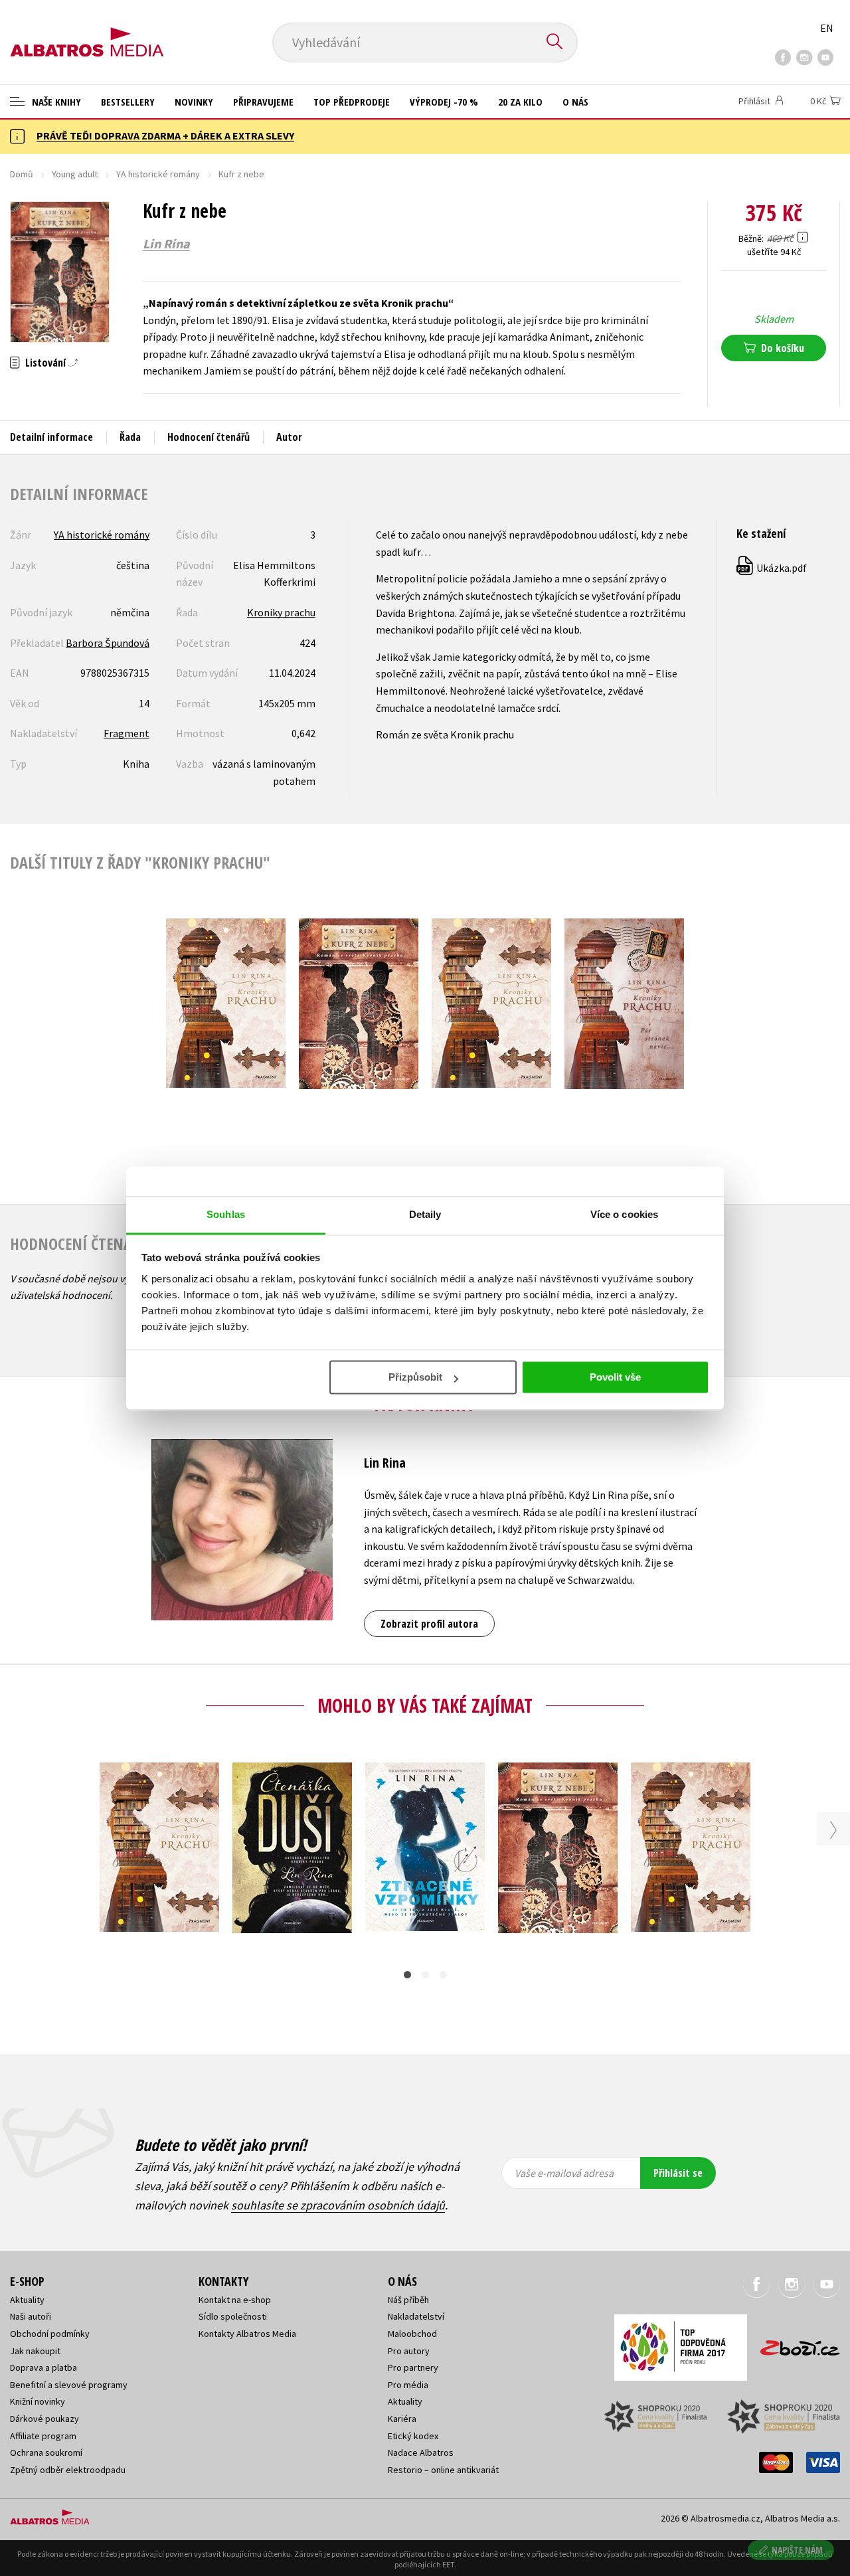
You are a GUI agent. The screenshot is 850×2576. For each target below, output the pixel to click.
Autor (289, 437)
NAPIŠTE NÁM (797, 2550)
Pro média (408, 2385)
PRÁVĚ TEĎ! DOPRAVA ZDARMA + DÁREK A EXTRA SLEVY (165, 135)
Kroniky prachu (281, 612)
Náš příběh (408, 2300)
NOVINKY (194, 102)
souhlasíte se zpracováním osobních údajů (338, 2205)
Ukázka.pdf (772, 568)
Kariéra (402, 2419)
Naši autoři (31, 2316)
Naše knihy (55, 102)
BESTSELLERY (128, 102)
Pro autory (409, 2351)
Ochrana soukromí (46, 2452)
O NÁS (575, 102)
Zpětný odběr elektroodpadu (68, 2470)
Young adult (75, 174)
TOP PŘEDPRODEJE (352, 102)
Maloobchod (412, 2334)
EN (827, 28)
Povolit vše (615, 1377)
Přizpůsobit (415, 1377)
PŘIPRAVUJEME (263, 102)
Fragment (127, 733)
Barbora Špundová (108, 643)
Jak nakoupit (35, 2351)
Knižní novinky (38, 2401)
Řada (130, 437)
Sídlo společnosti (233, 2316)
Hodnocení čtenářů (209, 437)
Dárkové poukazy (44, 2419)
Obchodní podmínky (50, 2334)
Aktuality (27, 2300)
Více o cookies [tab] (624, 1214)
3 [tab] (443, 1975)
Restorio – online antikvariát (443, 2470)
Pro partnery (413, 2367)
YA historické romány (158, 174)
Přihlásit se (678, 2173)
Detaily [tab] (425, 1214)
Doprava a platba (43, 2367)
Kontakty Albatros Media (247, 2334)
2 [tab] (425, 1975)
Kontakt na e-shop (235, 2300)
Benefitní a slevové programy (69, 2385)
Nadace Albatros (421, 2452)
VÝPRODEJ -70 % (444, 102)
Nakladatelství (416, 2316)
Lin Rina (166, 244)
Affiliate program (43, 2436)
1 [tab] (407, 1975)
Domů (22, 174)
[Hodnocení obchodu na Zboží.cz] (794, 2344)
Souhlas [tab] (226, 1214)
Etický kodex (413, 2436)
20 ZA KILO (520, 102)
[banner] (87, 31)
